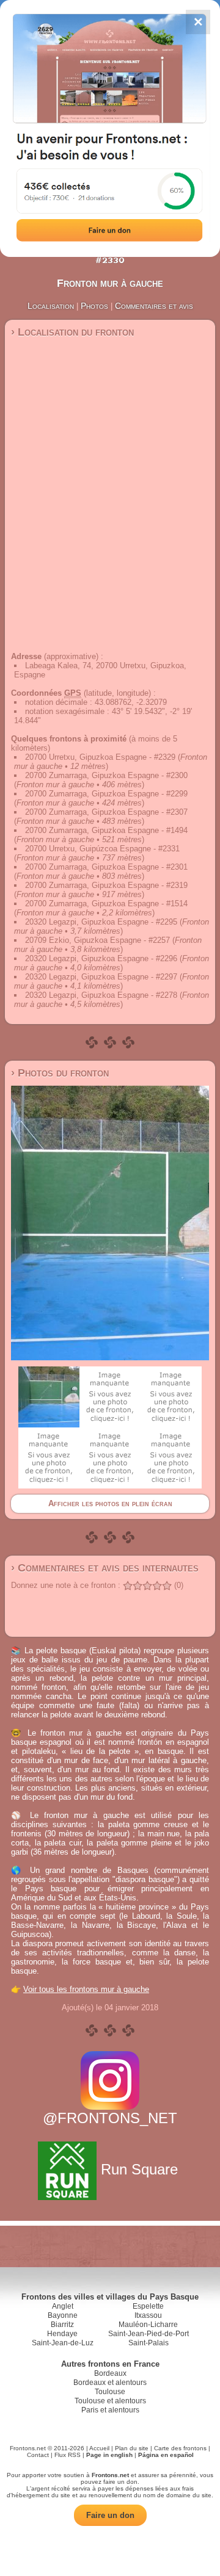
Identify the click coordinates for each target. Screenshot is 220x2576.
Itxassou (148, 2315)
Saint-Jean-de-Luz (63, 2343)
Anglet (63, 2306)
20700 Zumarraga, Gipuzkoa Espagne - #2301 (106, 867)
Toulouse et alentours (110, 2401)
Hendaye (62, 2334)
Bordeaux (110, 2373)
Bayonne (63, 2315)
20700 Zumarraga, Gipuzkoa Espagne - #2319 (106, 885)
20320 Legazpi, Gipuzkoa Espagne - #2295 (101, 922)
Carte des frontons (180, 2448)
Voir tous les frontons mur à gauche (86, 1989)
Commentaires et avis (154, 306)
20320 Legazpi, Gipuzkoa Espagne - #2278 (101, 995)
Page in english (109, 2455)
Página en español (166, 2455)
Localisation (51, 306)
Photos (94, 306)
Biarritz (62, 2325)
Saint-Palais (148, 2343)
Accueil (99, 2448)
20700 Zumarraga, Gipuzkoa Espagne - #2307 (106, 812)
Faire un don (110, 2515)
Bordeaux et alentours (110, 2383)
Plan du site (132, 2448)
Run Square (139, 2169)
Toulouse (110, 2392)
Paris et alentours (110, 2410)
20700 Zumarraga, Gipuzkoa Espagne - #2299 (106, 794)
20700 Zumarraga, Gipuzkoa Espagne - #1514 (106, 904)
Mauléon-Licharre (148, 2325)
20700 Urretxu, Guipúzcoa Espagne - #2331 (102, 849)
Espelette (148, 2306)
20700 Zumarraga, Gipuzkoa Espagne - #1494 (106, 830)
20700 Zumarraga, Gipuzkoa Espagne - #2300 (106, 775)
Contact (38, 2455)
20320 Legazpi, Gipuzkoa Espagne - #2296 (101, 958)
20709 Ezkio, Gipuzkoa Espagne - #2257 (97, 940)
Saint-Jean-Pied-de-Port (148, 2334)
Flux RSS (68, 2455)
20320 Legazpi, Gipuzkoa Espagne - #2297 (101, 977)
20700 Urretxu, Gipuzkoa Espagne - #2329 (100, 757)
